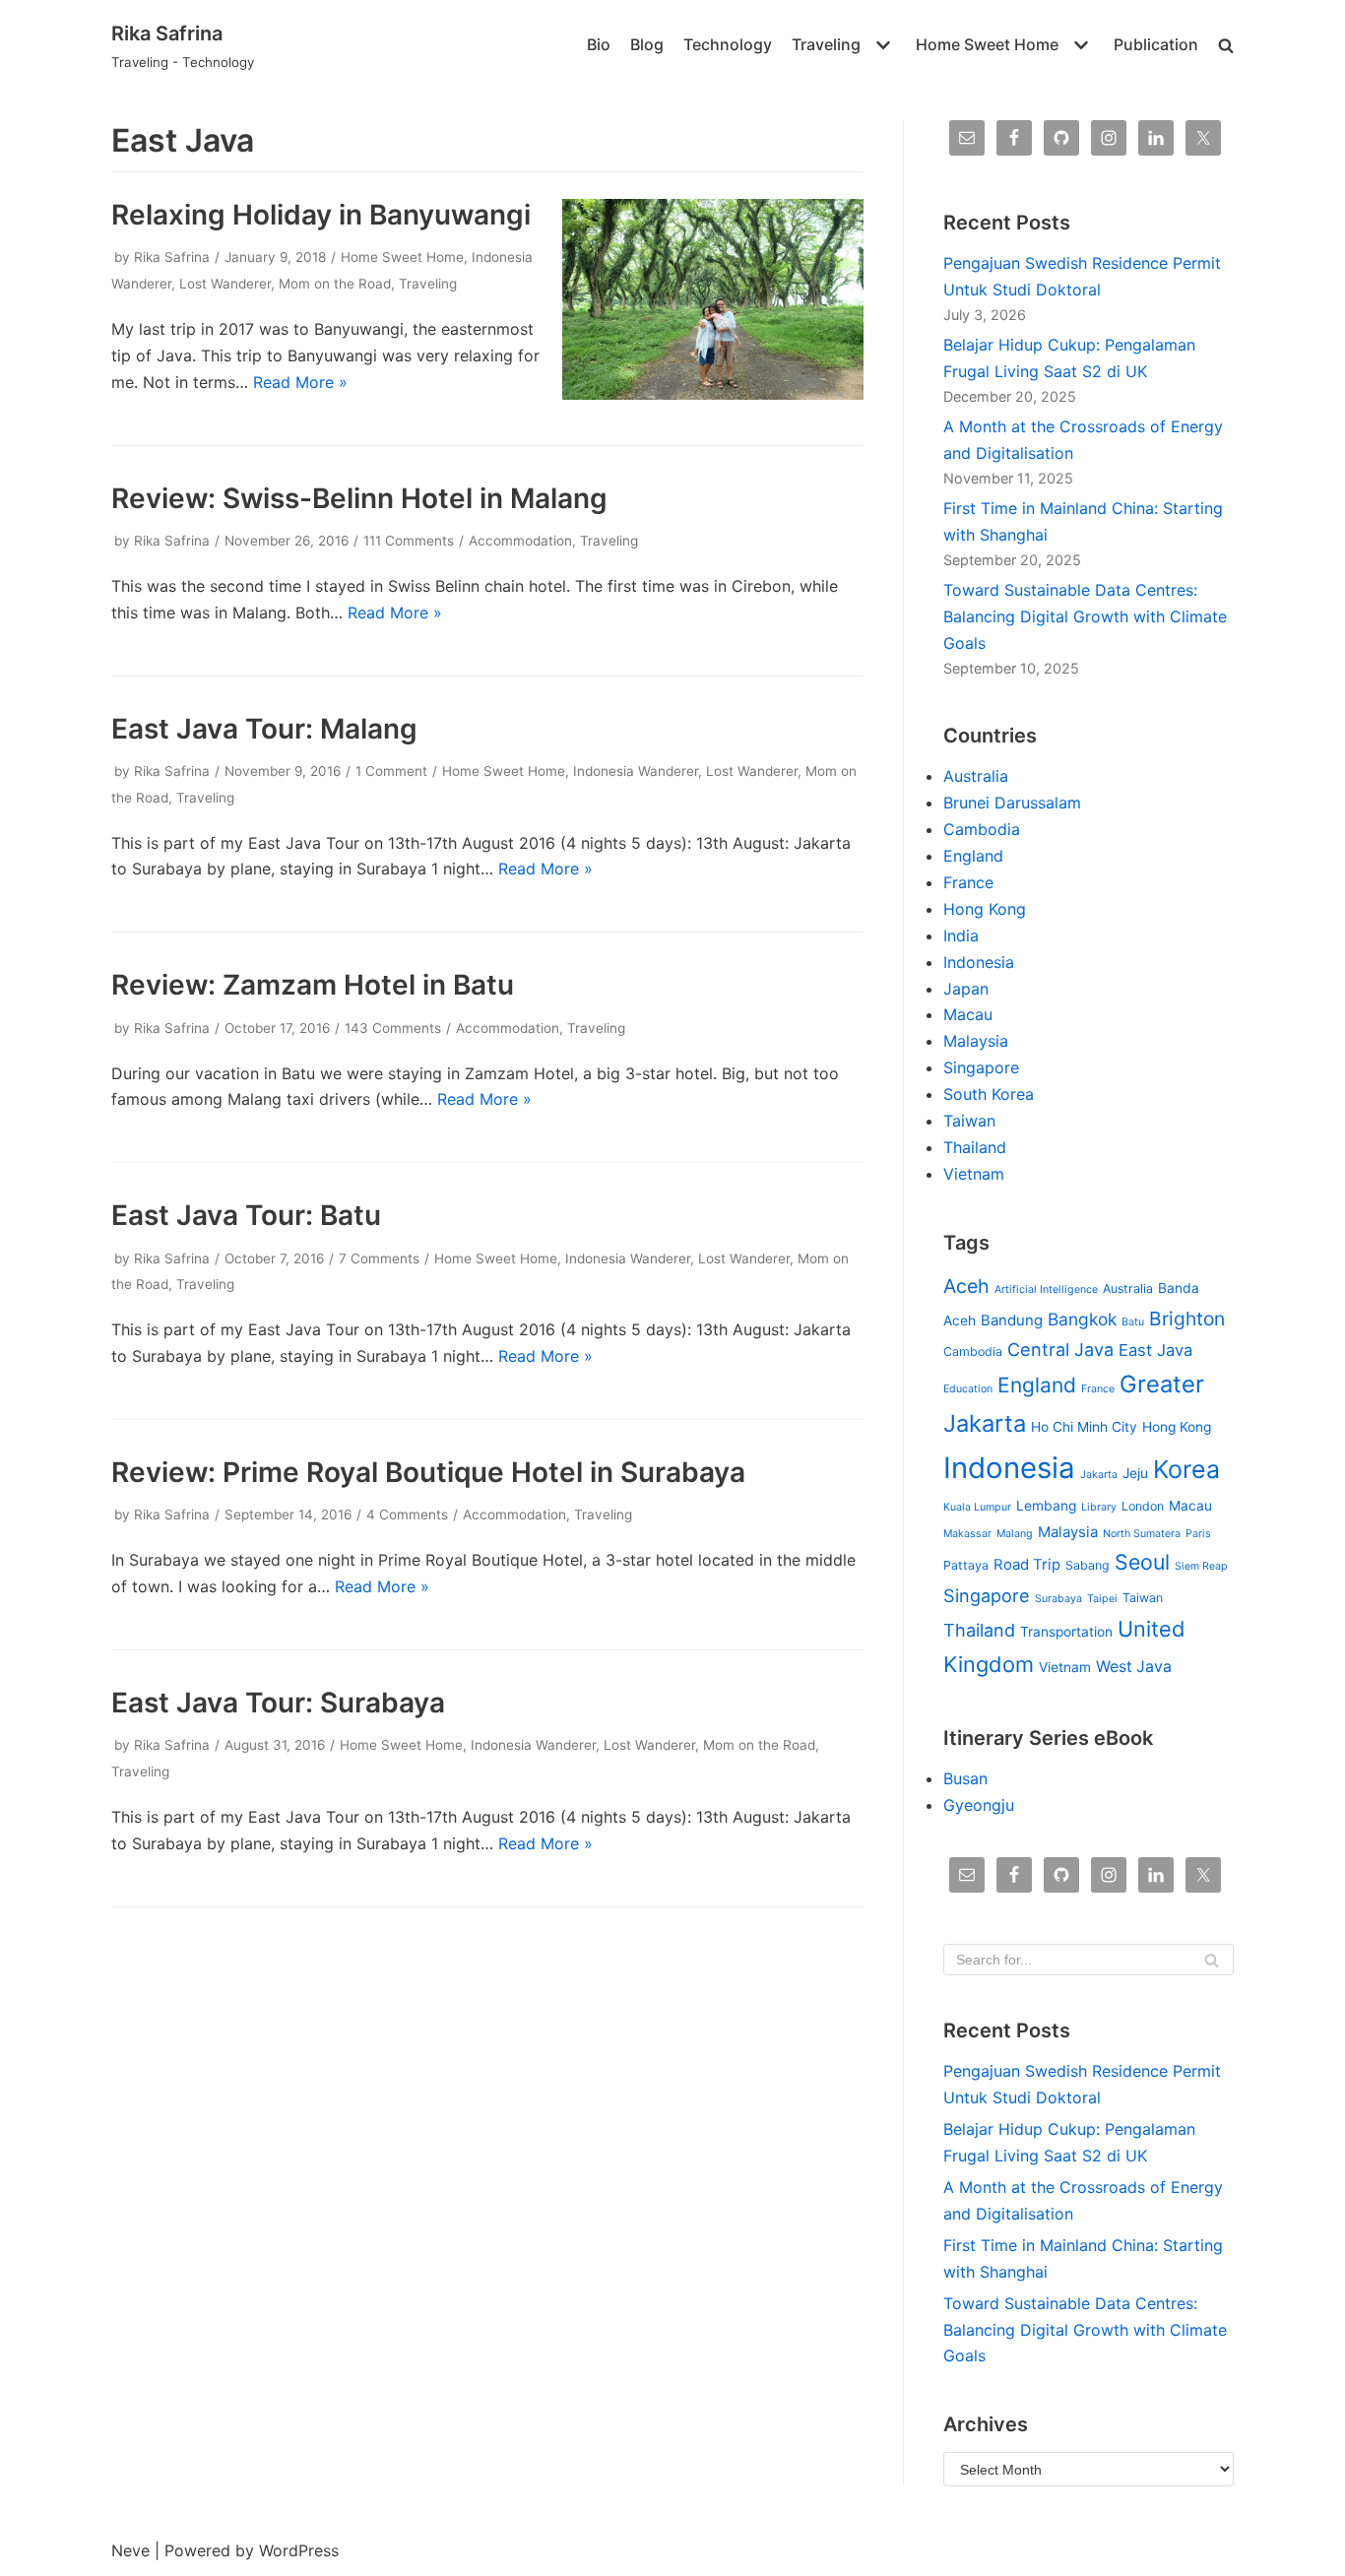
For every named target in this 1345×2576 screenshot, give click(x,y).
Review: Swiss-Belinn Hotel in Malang (359, 498)
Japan (966, 989)
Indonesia (979, 962)
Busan (965, 1778)
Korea (1186, 1469)
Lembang (1046, 1506)
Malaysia (976, 1041)
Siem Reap (1201, 1566)
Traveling (428, 284)
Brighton (1187, 1319)
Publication (1156, 44)
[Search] (1212, 1960)
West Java (1134, 1667)
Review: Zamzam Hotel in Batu (313, 985)
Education (968, 1389)
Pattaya (966, 1565)
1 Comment (391, 771)
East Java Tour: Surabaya (278, 1703)
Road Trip (1027, 1565)
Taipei (1102, 1599)
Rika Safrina (172, 257)
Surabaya (1058, 1599)
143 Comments (393, 1028)
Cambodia (982, 829)
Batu (1133, 1322)
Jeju (1135, 1473)
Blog (647, 44)
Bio (599, 44)
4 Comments (407, 1514)
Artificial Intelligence (1046, 1289)
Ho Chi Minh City (1084, 1427)
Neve (130, 2550)
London (1143, 1506)
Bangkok (1082, 1319)
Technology (728, 44)
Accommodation (520, 541)
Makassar (967, 1534)
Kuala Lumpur (977, 1507)
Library (1099, 1507)
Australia (976, 776)
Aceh (966, 1286)
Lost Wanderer (225, 284)
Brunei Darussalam (1012, 803)
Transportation (1066, 1632)
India (961, 935)
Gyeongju (979, 1805)
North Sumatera (1142, 1534)
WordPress (299, 2550)
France (968, 882)
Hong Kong (985, 909)
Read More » (300, 382)
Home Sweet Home (402, 257)
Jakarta (1099, 1475)
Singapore (981, 1067)
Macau (968, 1014)
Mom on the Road (335, 284)
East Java (1155, 1350)
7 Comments (379, 1258)
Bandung (1012, 1320)
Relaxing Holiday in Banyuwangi (321, 215)
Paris (1198, 1534)
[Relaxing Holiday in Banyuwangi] (713, 394)
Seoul (1142, 1562)
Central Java (1060, 1349)
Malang (1015, 1534)
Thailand (975, 1147)
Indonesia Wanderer (636, 771)
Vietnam (974, 1174)
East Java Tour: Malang (264, 729)
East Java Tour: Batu (246, 1215)
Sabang (1088, 1565)
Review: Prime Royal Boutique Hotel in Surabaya (428, 1472)
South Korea (989, 1094)
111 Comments (409, 541)
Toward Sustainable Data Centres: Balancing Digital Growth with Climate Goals (1085, 616)
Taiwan (969, 1121)
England (973, 856)
